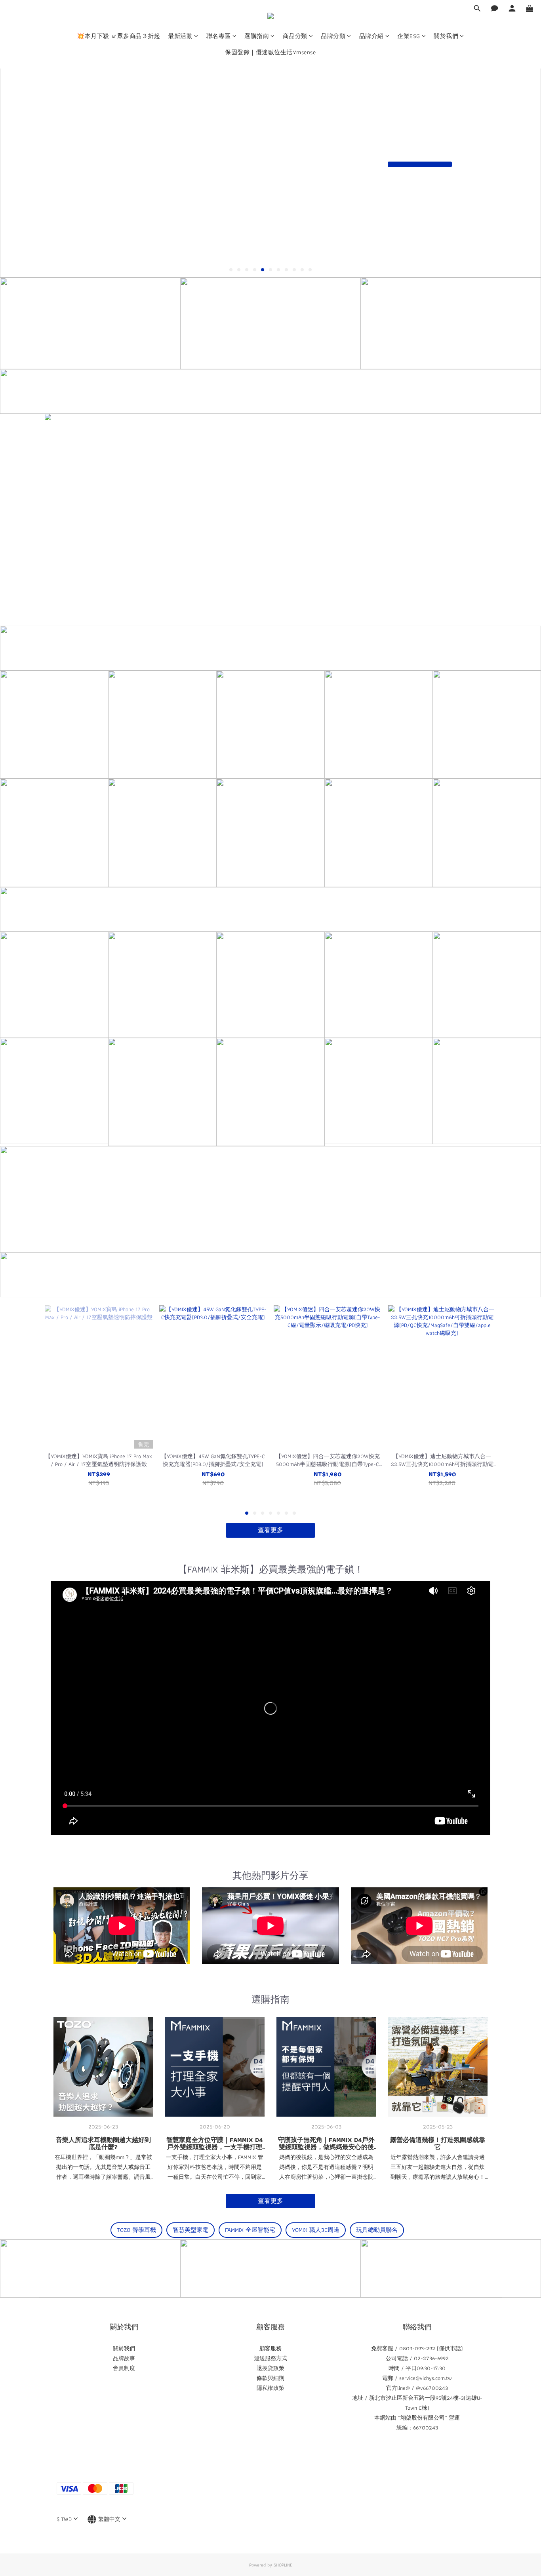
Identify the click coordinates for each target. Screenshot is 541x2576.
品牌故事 (124, 2358)
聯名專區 (219, 36)
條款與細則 (270, 2378)
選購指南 (257, 36)
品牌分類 (333, 36)
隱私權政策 (270, 2388)
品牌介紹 (371, 36)
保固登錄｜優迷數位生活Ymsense (270, 52)
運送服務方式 (270, 2358)
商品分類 (295, 36)
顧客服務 (270, 2348)
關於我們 (446, 36)
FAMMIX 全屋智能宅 (250, 2230)
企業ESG (409, 36)
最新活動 (180, 36)
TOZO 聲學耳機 (136, 2230)
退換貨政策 (270, 2368)
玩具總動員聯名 (377, 2230)
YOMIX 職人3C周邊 (316, 2230)
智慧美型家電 (190, 2230)
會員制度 (124, 2368)
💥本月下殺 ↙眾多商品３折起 (118, 36)
